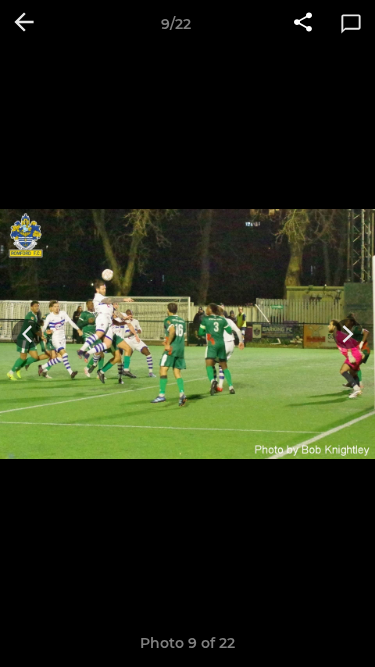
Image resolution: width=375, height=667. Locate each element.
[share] (303, 24)
